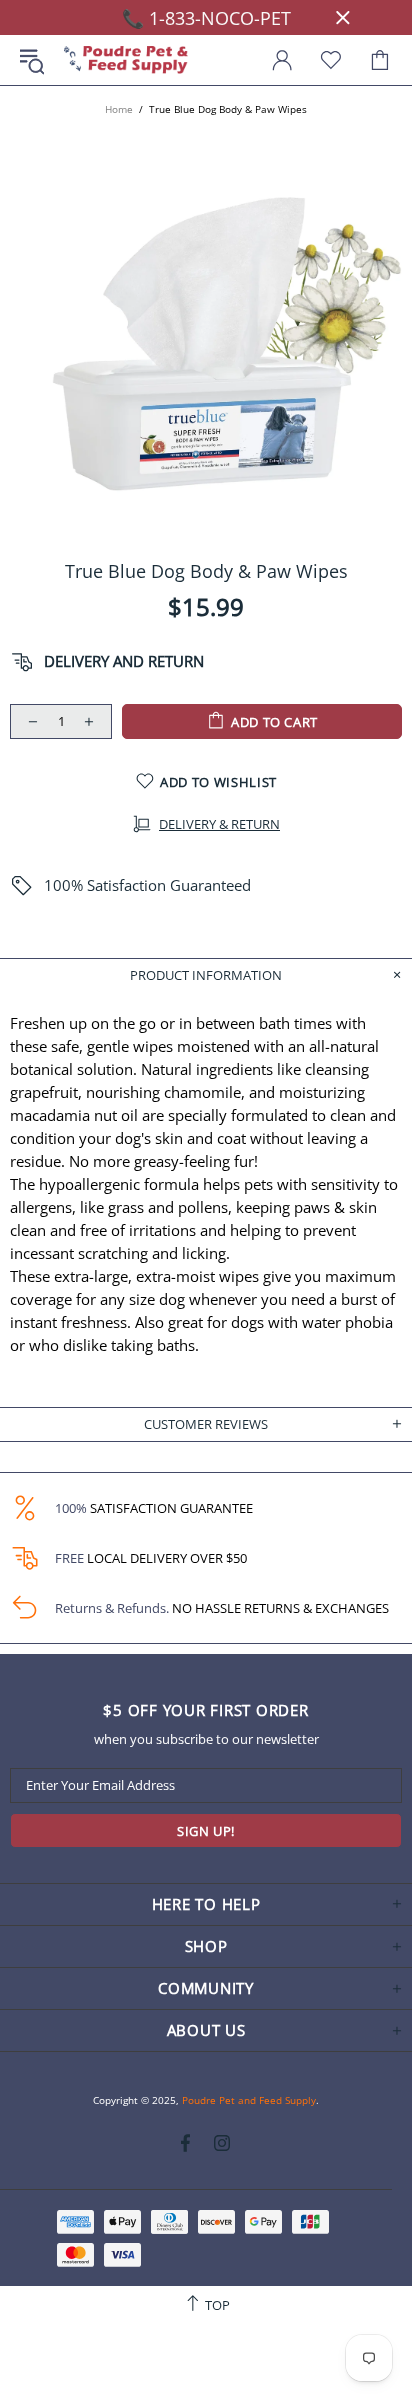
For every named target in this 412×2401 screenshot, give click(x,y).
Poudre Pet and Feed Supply (126, 60)
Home (119, 109)
